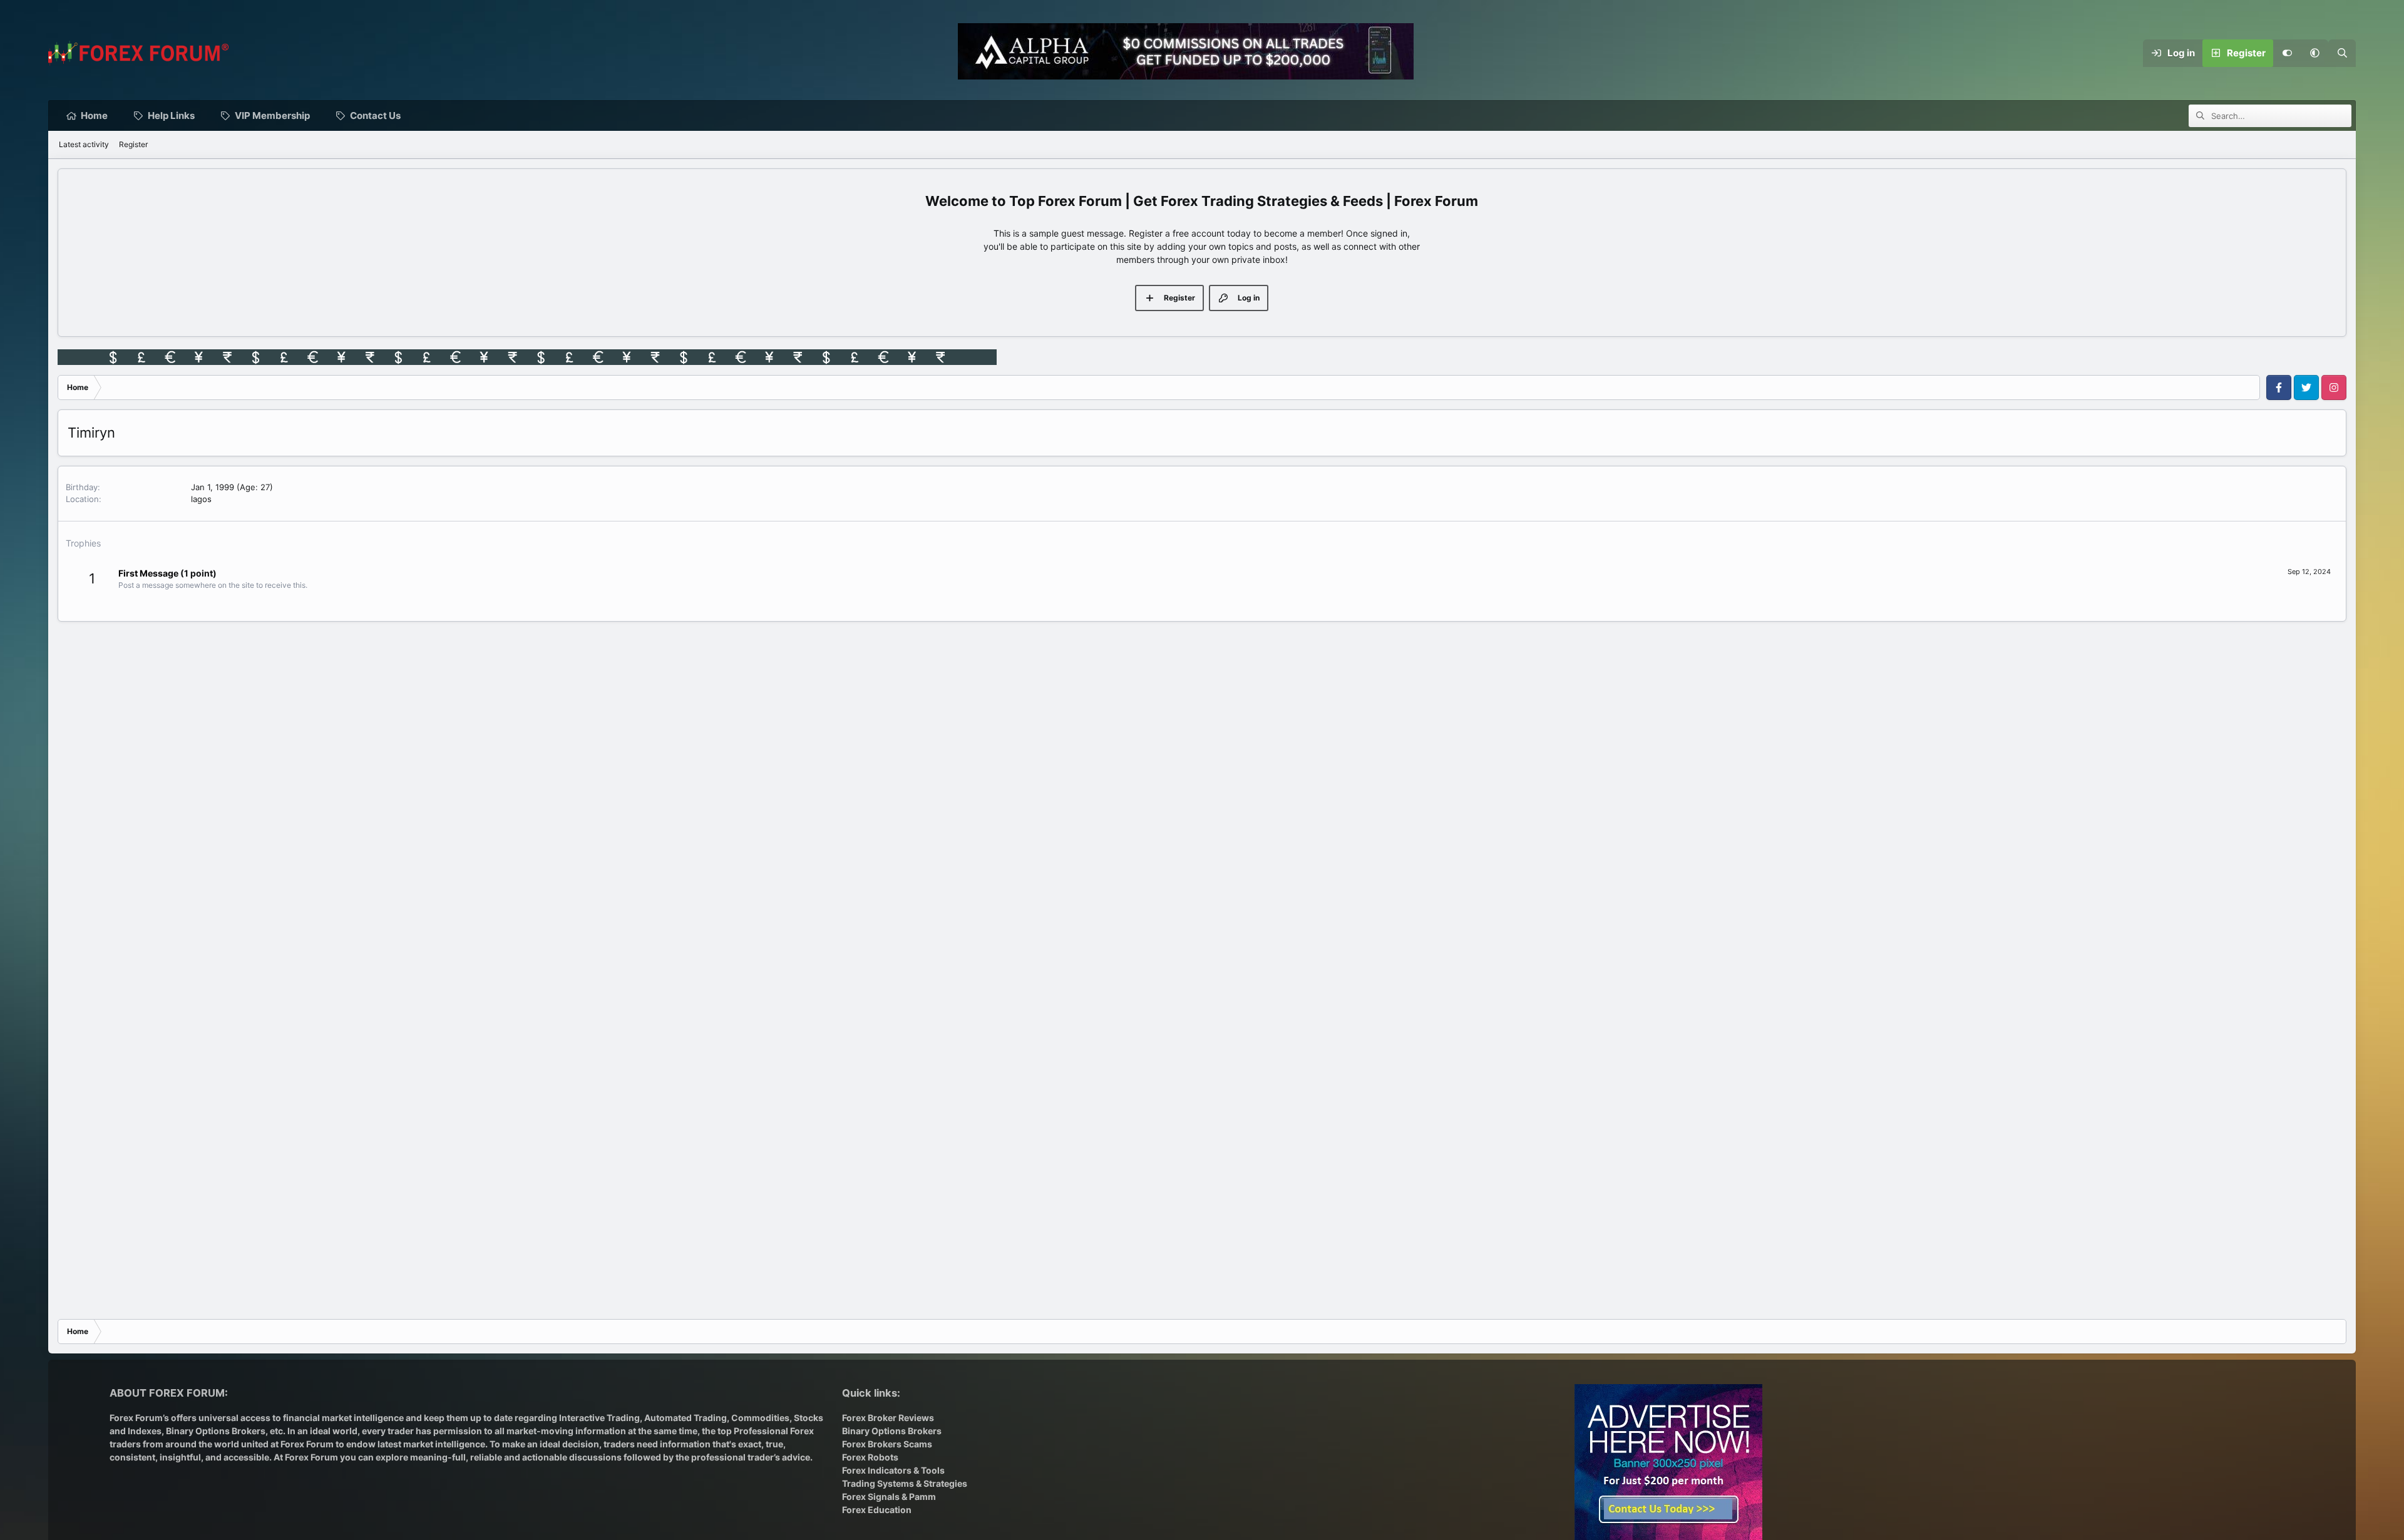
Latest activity (84, 144)
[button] (2314, 53)
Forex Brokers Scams (887, 1444)
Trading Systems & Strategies (905, 1483)
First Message (148, 573)
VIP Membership (272, 115)
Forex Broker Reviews (888, 1418)
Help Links (171, 115)
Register (133, 144)
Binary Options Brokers (215, 1431)
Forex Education (877, 1510)
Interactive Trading (599, 1418)
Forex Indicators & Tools (893, 1470)
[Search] (2342, 53)
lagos (201, 499)
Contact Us (375, 115)
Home (94, 115)
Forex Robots (870, 1457)
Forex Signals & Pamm (889, 1496)
